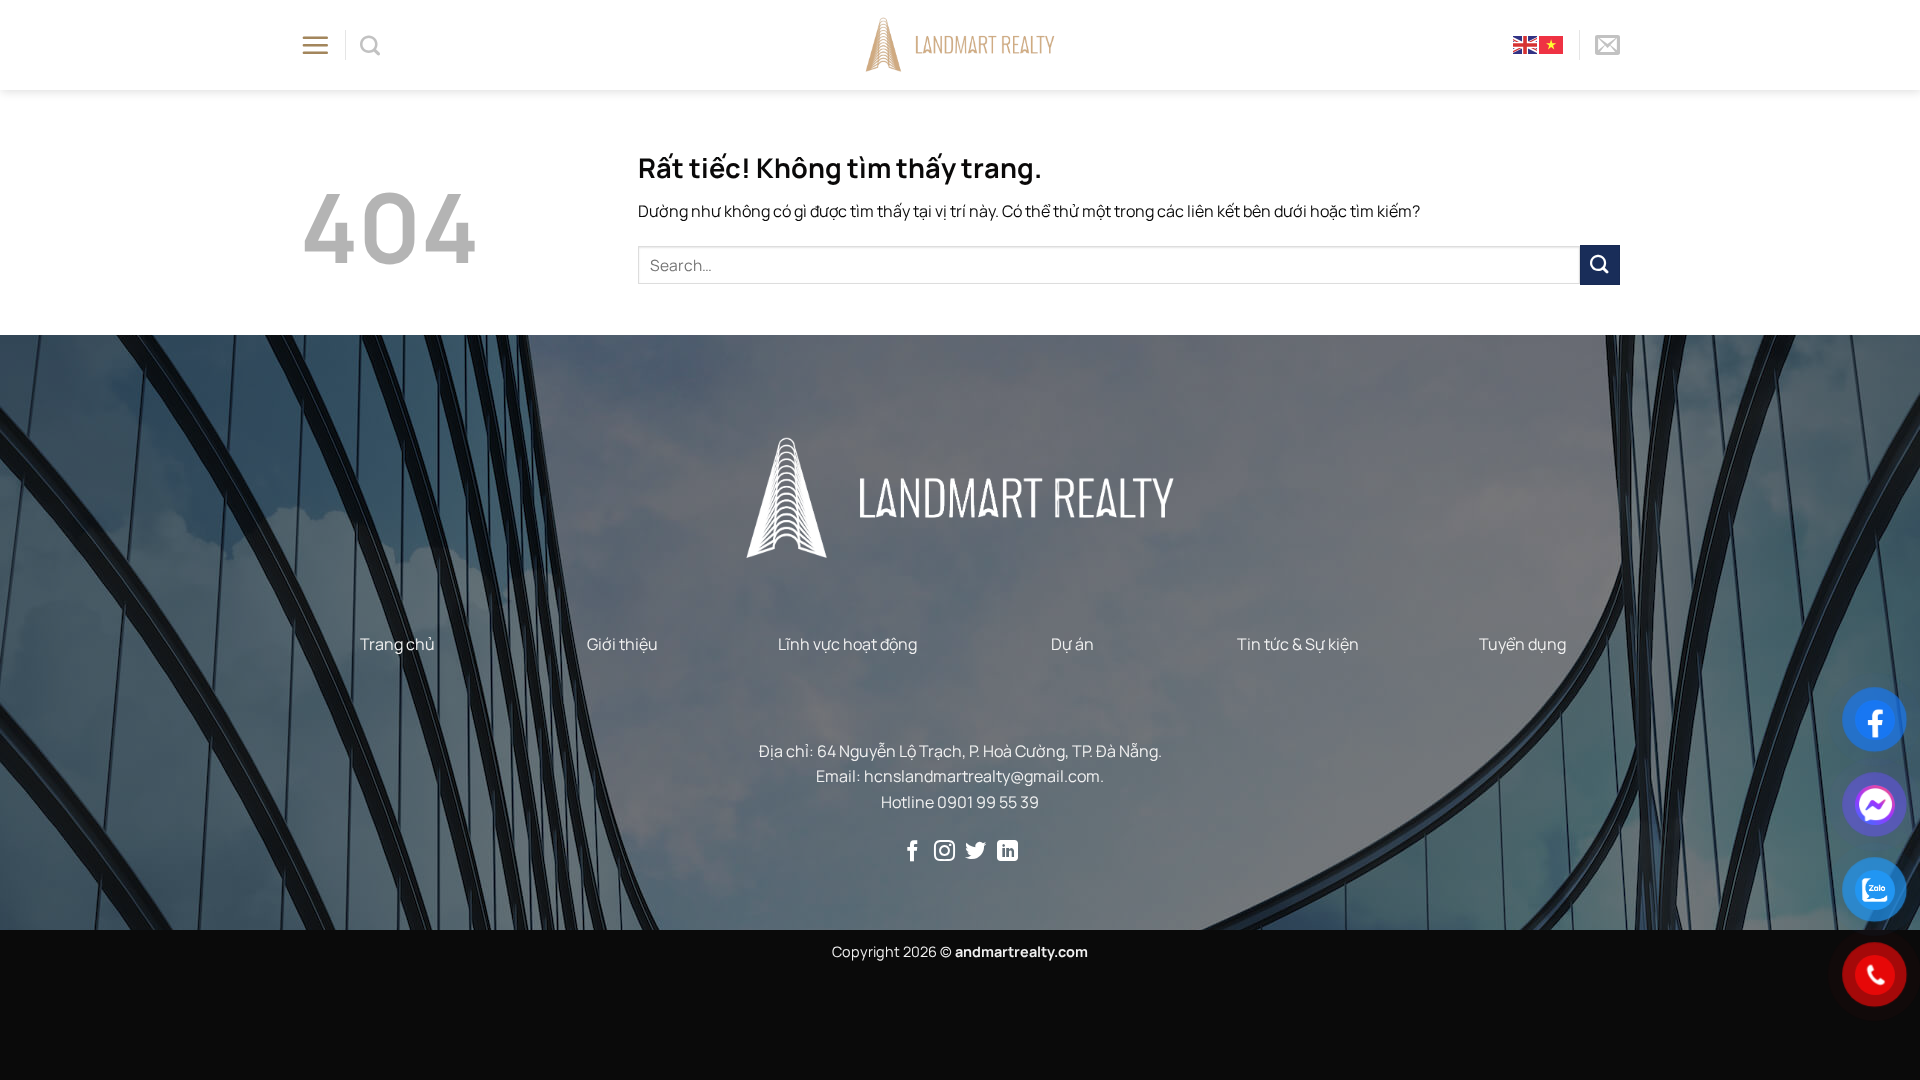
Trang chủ (397, 644)
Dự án (1072, 644)
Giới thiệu (622, 644)
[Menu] (315, 45)
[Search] (370, 45)
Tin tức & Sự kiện (1298, 644)
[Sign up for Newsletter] (1607, 45)
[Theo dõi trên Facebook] (912, 852)
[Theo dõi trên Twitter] (975, 852)
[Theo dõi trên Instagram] (944, 852)
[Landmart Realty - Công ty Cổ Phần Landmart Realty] (960, 44)
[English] (1526, 44)
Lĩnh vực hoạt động (847, 644)
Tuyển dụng (1522, 644)
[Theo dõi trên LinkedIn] (1007, 852)
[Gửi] (1600, 264)
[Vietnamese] (1552, 44)
